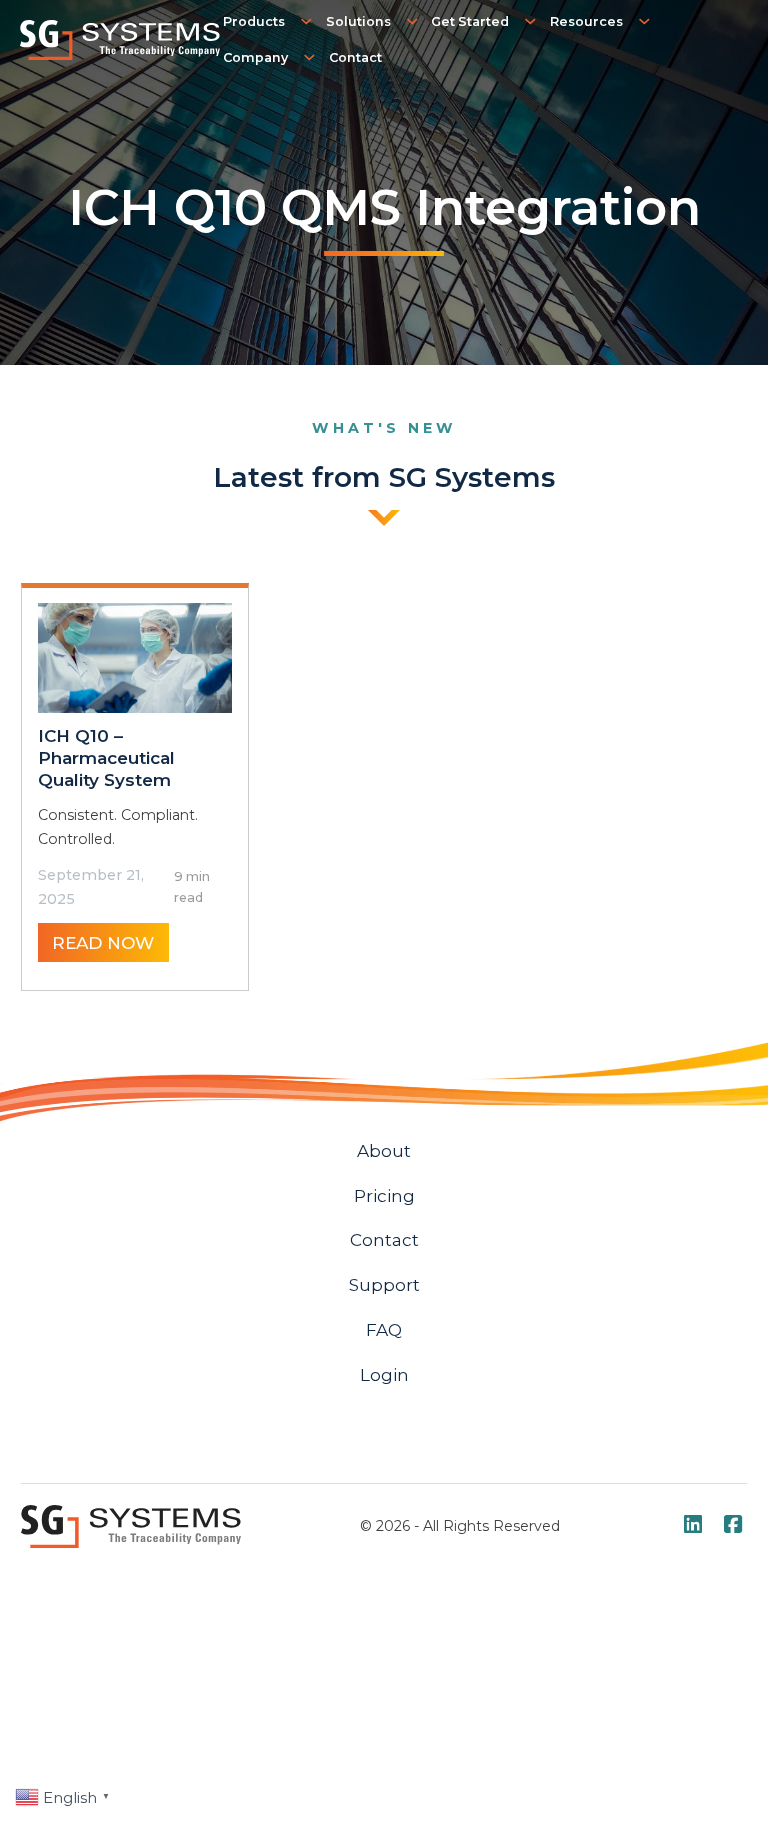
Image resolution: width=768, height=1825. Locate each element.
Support (384, 1284)
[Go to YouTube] (693, 1527)
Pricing (384, 1195)
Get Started (470, 21)
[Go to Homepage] (120, 39)
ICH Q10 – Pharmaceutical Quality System (106, 757)
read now (103, 942)
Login (384, 1374)
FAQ (384, 1329)
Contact (355, 57)
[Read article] (135, 656)
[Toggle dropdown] (308, 21)
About (384, 1150)
